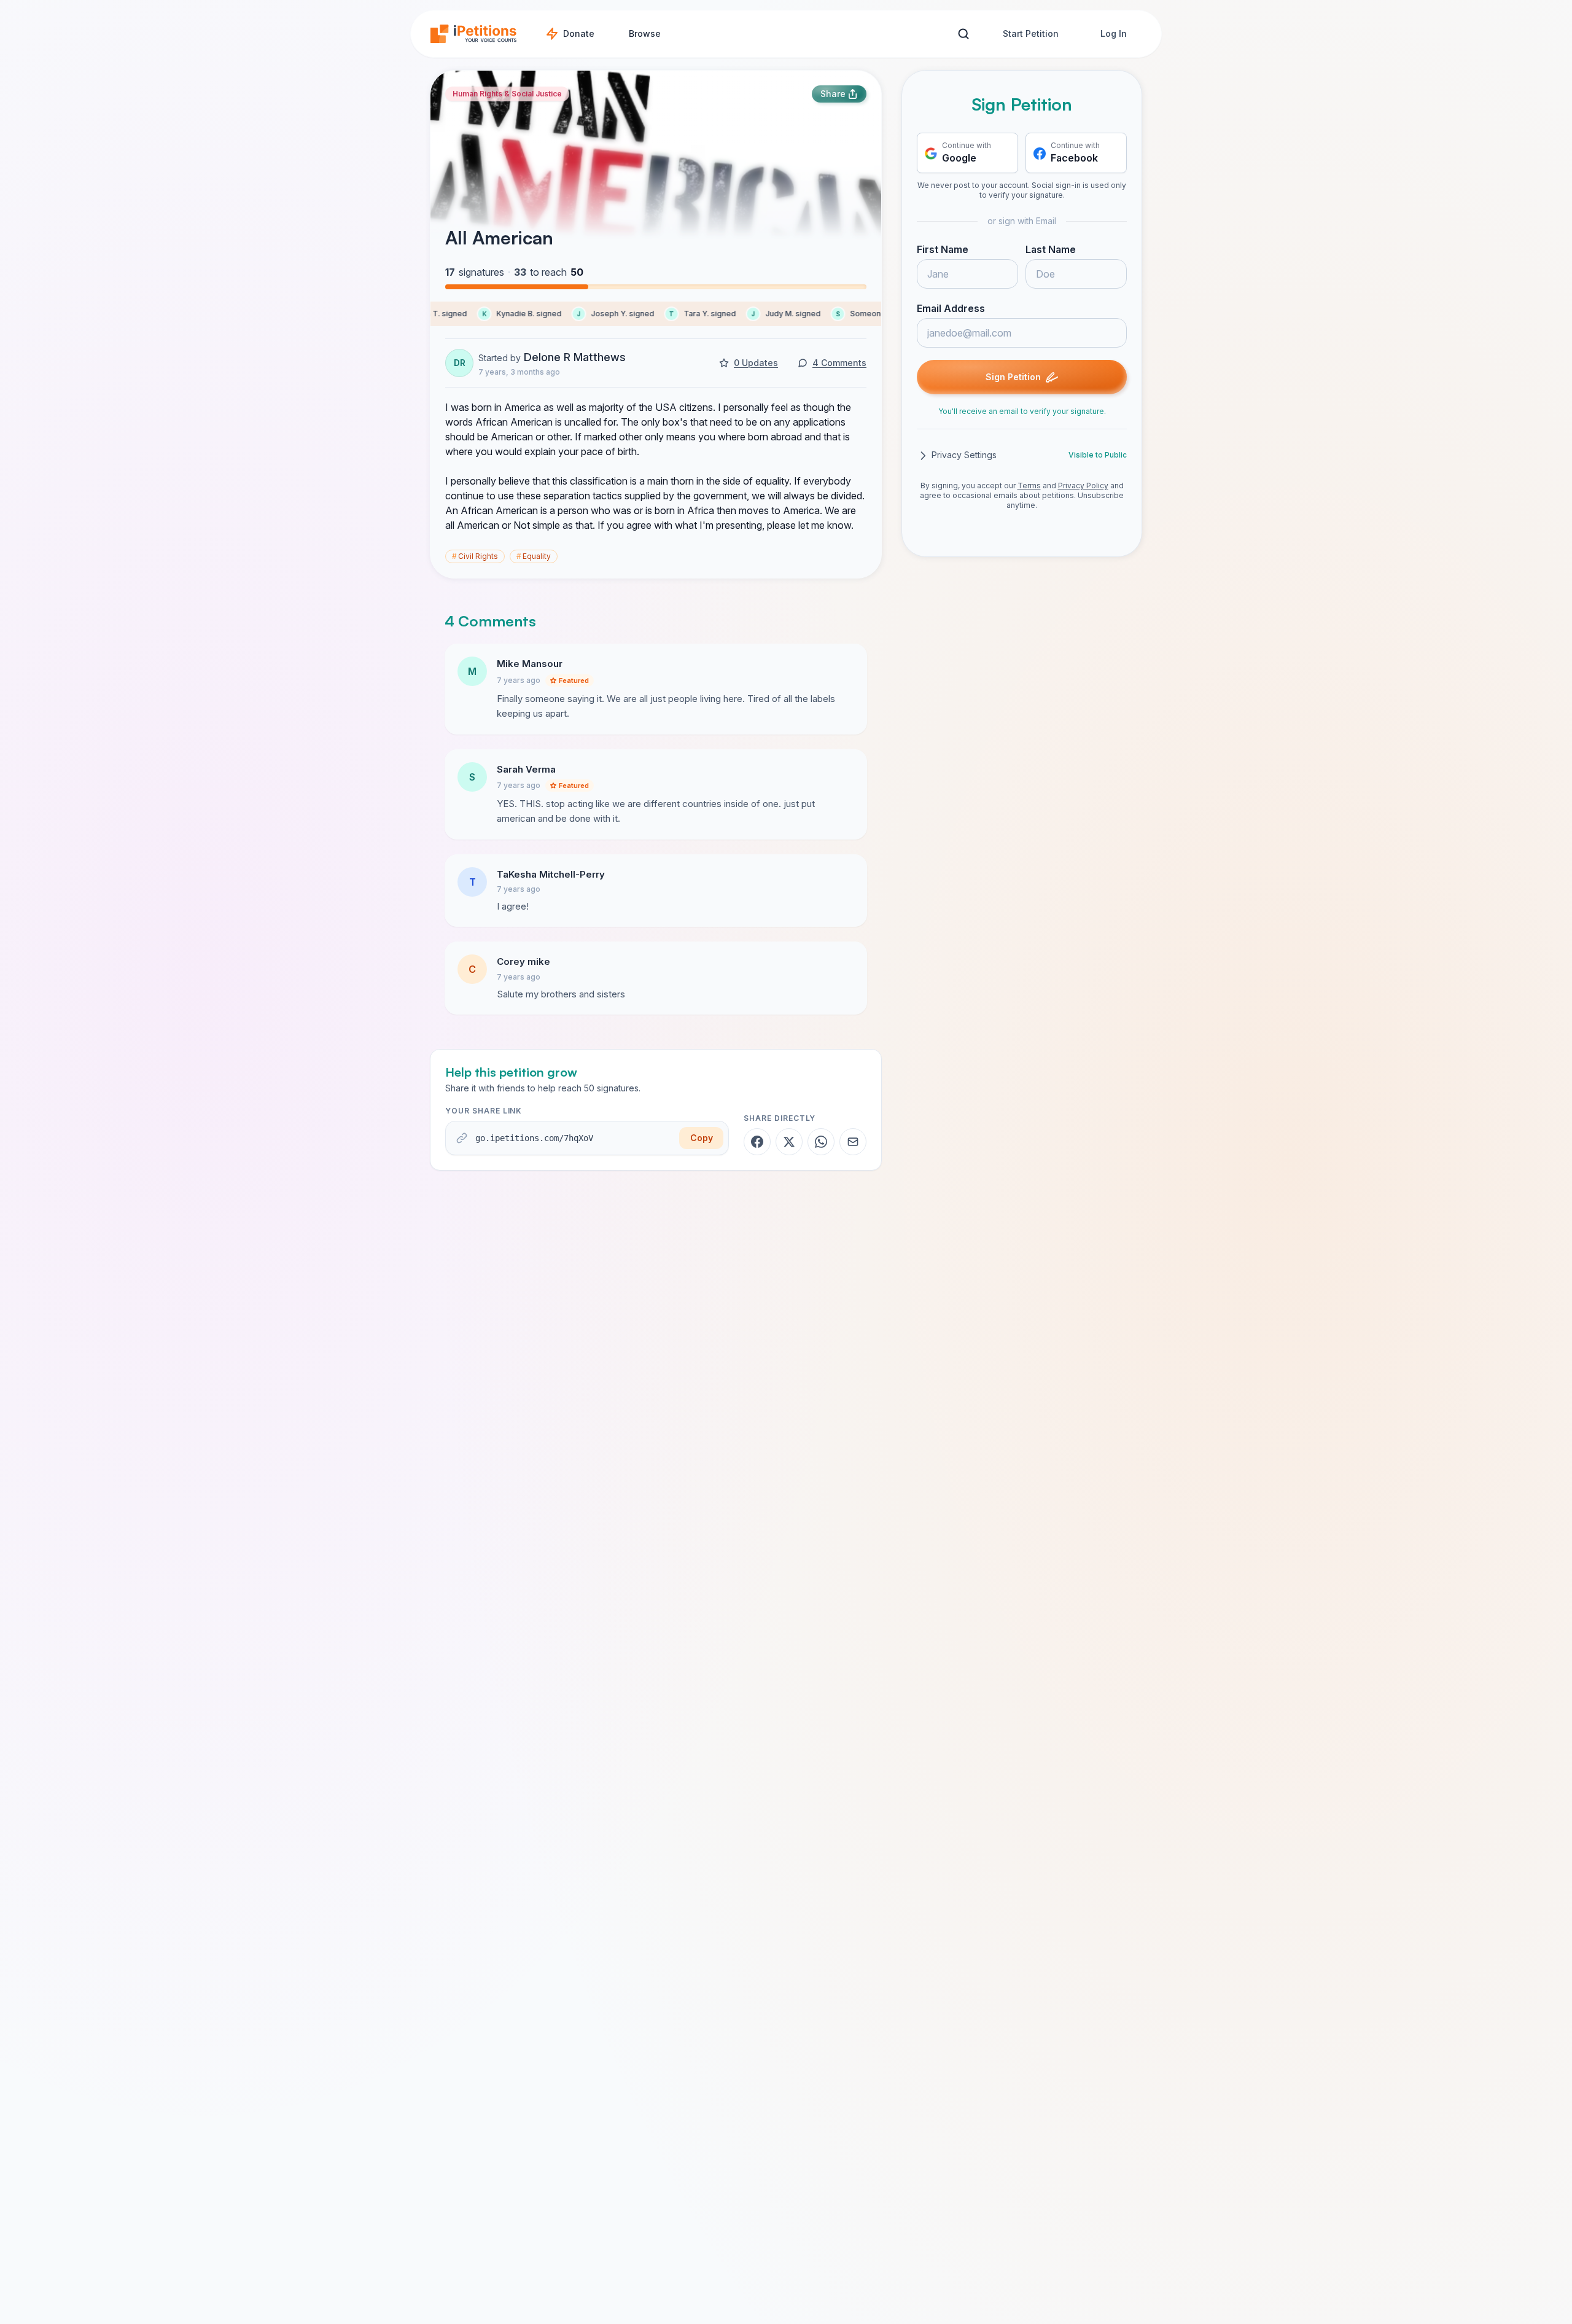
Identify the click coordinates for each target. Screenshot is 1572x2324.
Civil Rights (475, 556)
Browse (645, 33)
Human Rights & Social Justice (507, 94)
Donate (579, 33)
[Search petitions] (963, 34)
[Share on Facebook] (757, 1142)
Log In (1114, 33)
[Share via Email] (853, 1142)
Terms (1029, 486)
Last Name (1051, 250)
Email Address (951, 309)
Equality (534, 556)
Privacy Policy (1083, 486)
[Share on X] (789, 1142)
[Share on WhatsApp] (821, 1142)
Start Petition (1031, 33)
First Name (943, 250)
